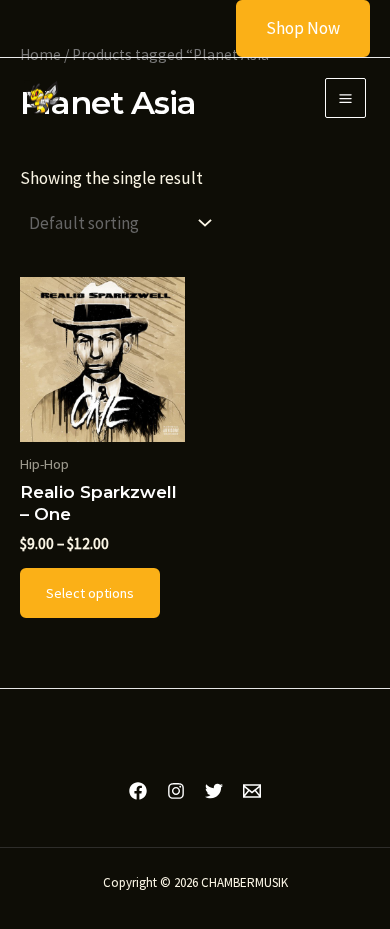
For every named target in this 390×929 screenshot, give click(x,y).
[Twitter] (214, 791)
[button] (290, 28)
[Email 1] (252, 791)
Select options (90, 593)
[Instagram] (176, 791)
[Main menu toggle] (345, 98)
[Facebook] (138, 791)
